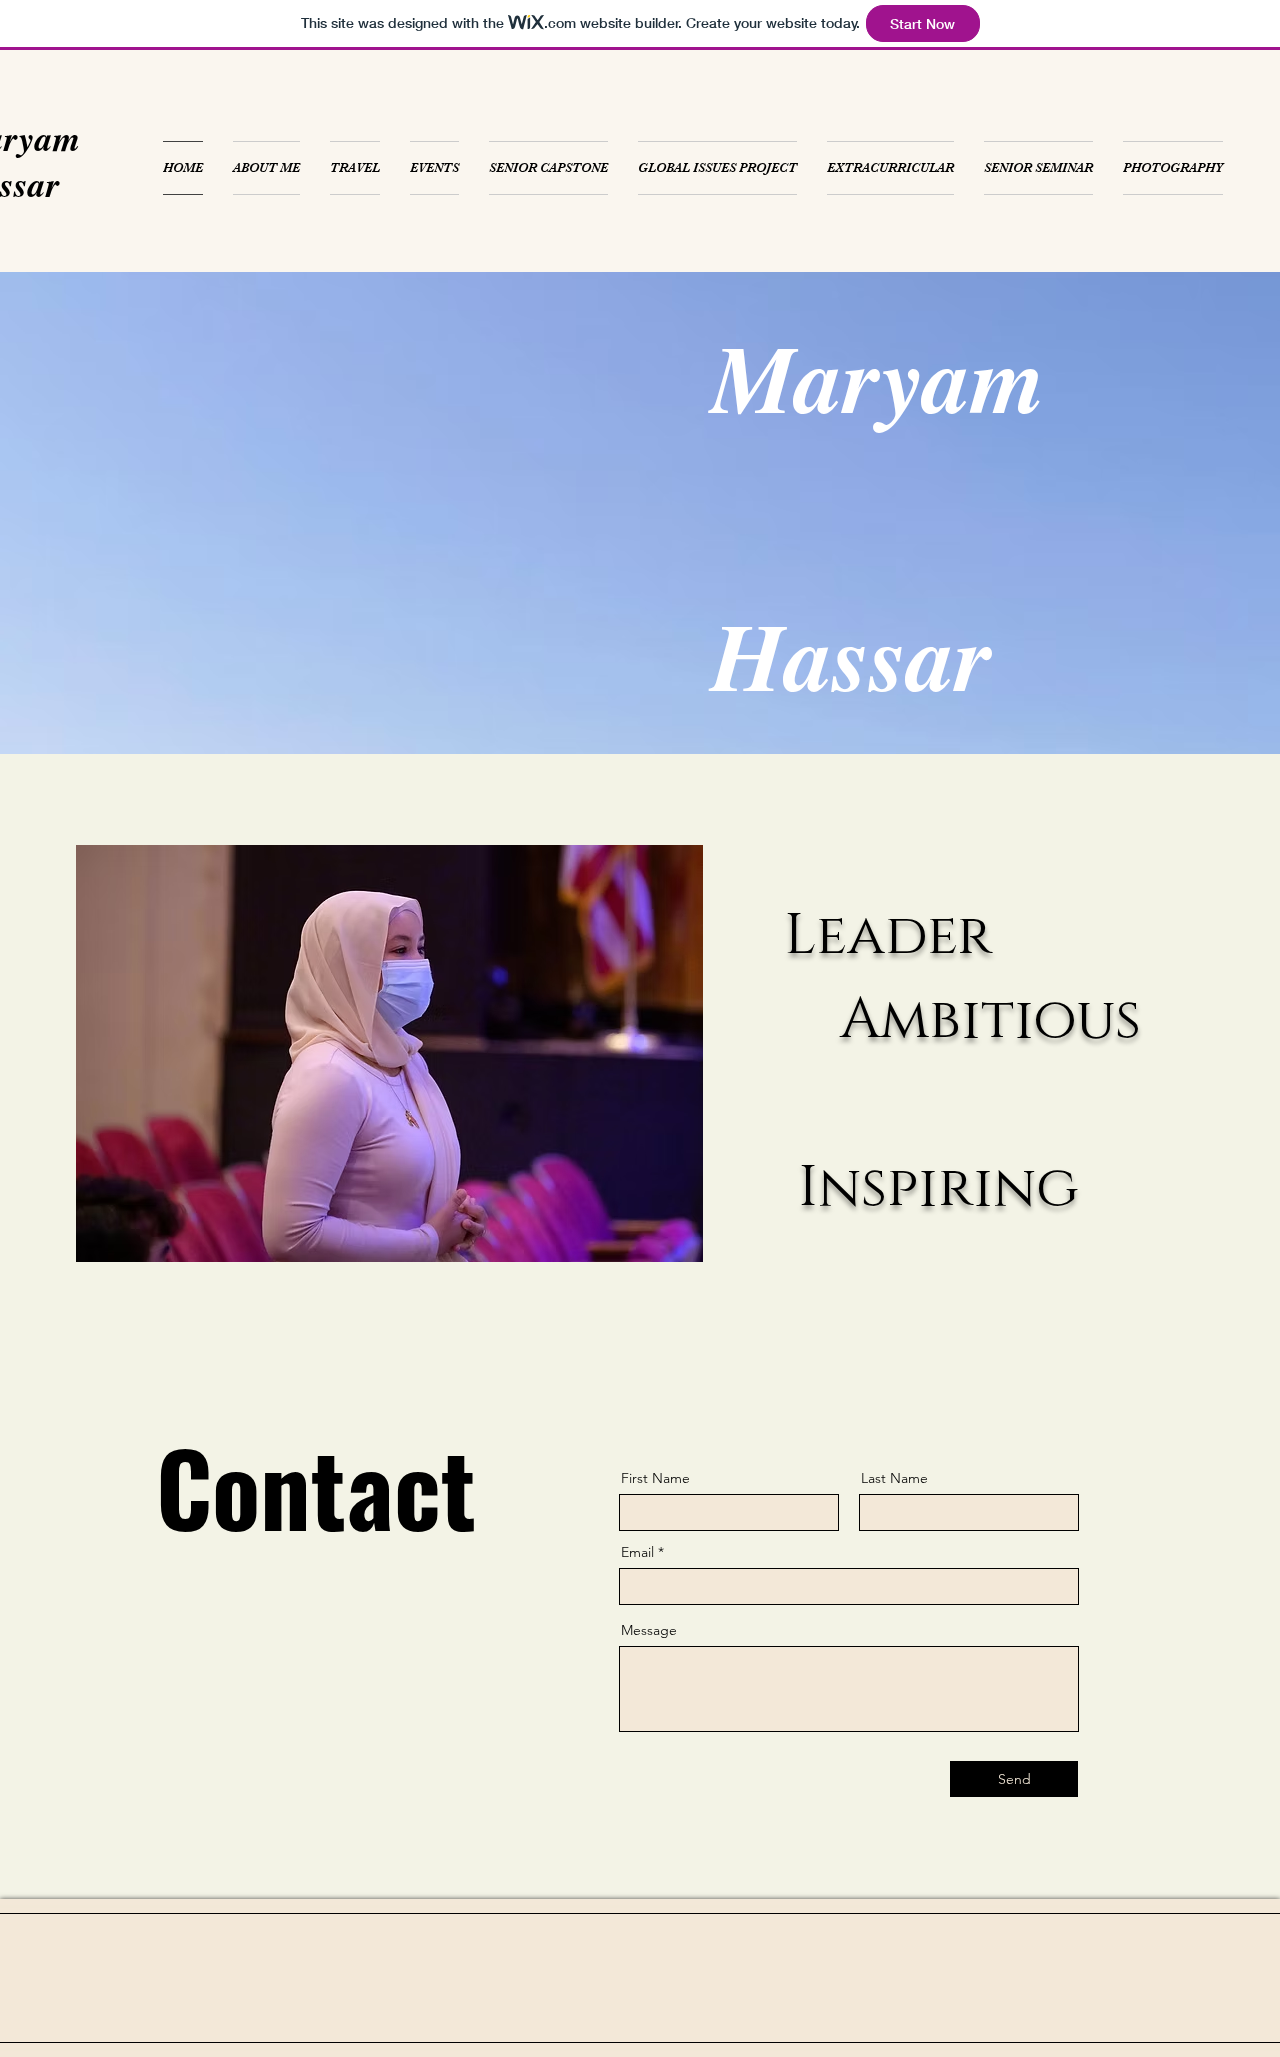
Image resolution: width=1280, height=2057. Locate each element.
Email (637, 1552)
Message (649, 1630)
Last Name (894, 1478)
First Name (655, 1478)
